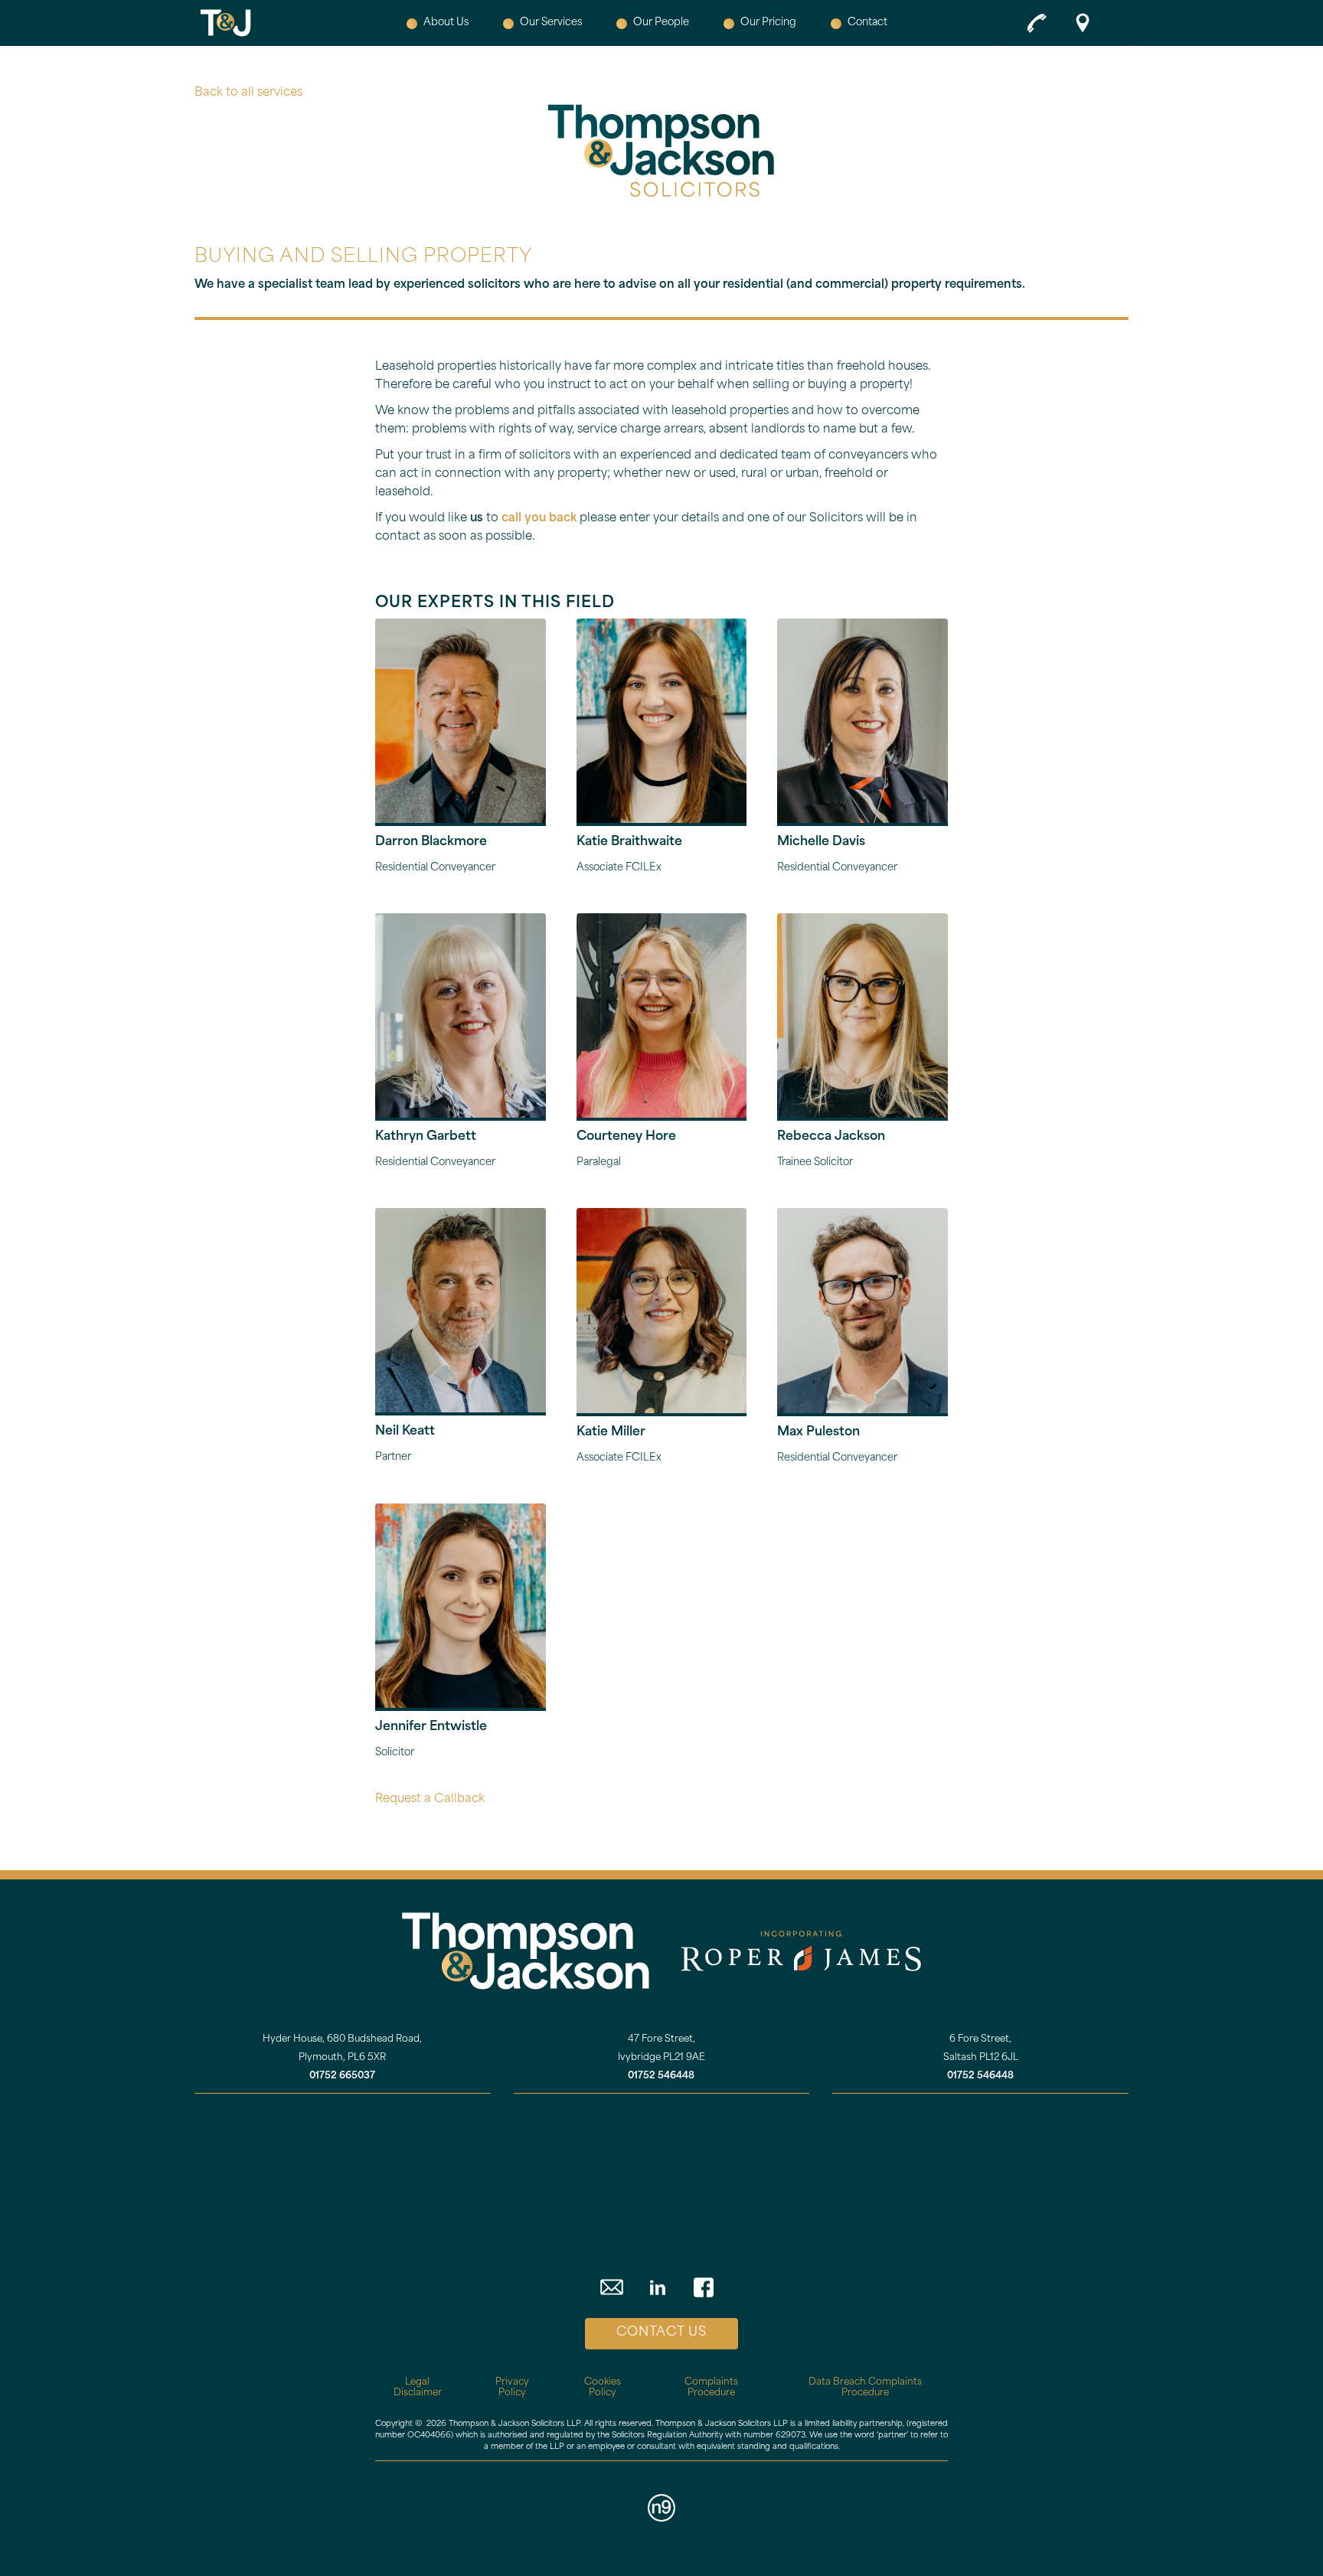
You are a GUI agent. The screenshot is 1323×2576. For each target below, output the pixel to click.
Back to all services (248, 93)
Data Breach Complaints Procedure (865, 2388)
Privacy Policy (512, 2388)
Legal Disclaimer (418, 2388)
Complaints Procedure (711, 2388)
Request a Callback (430, 1799)
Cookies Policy (603, 2388)
